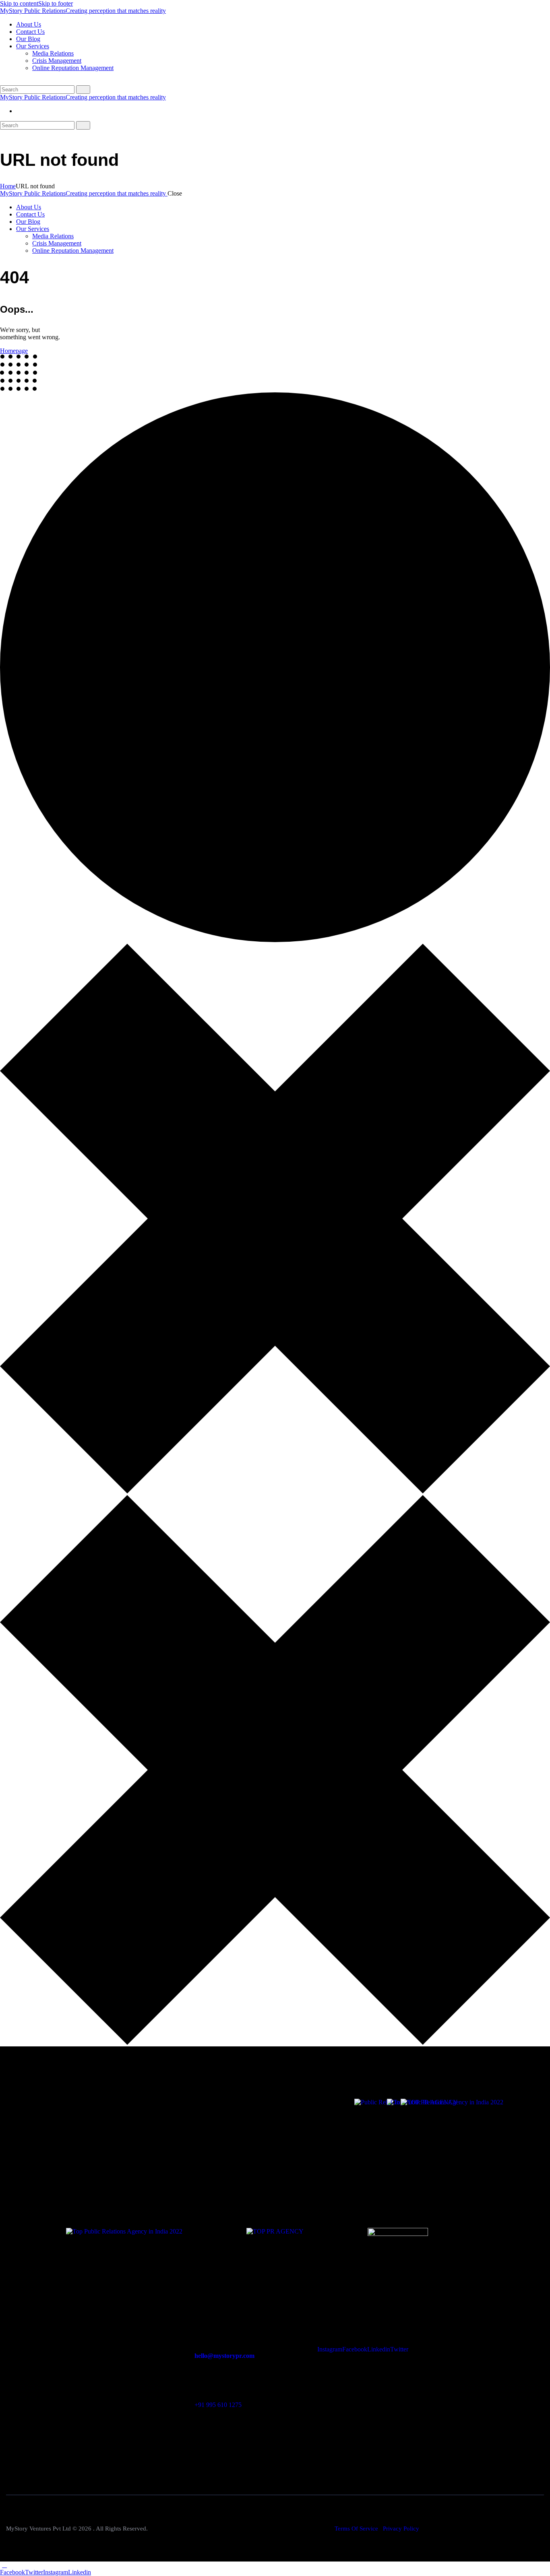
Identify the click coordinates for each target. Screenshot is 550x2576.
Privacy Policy (401, 2529)
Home (8, 186)
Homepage (14, 351)
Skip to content (19, 3)
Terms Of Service (356, 2529)
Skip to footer (56, 3)
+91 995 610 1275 (218, 2405)
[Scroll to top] (4, 2565)
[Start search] (83, 90)
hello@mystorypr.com (224, 2356)
